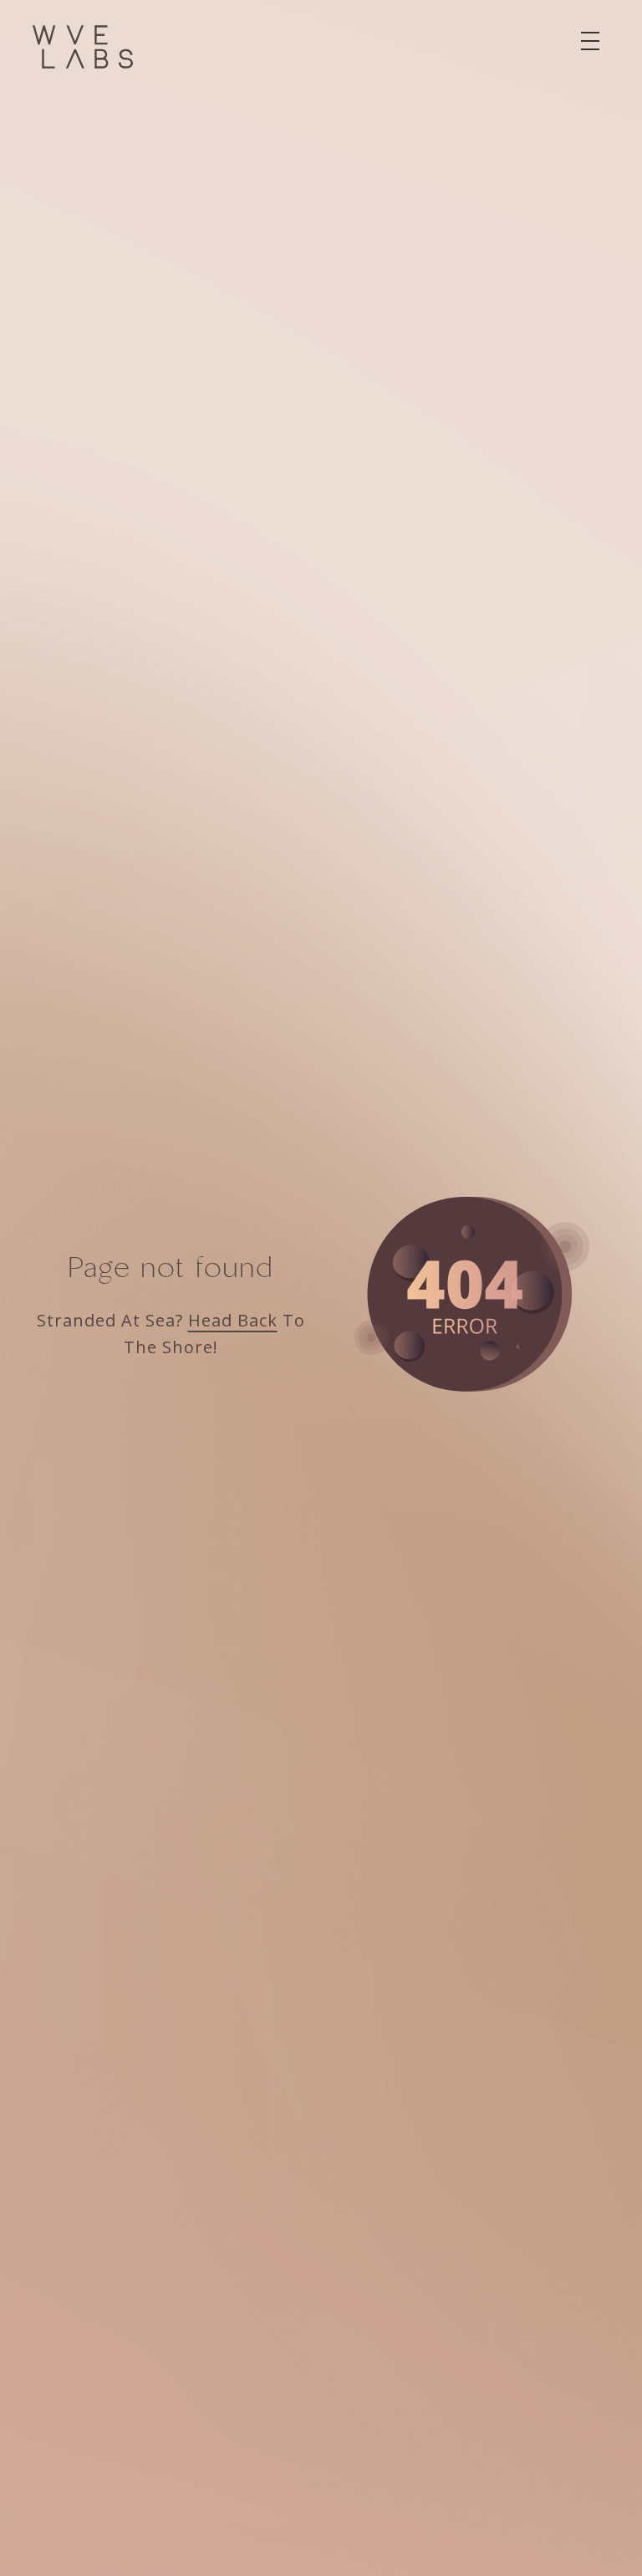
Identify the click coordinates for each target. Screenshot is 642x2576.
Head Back (233, 1320)
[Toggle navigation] (590, 41)
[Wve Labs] (83, 47)
